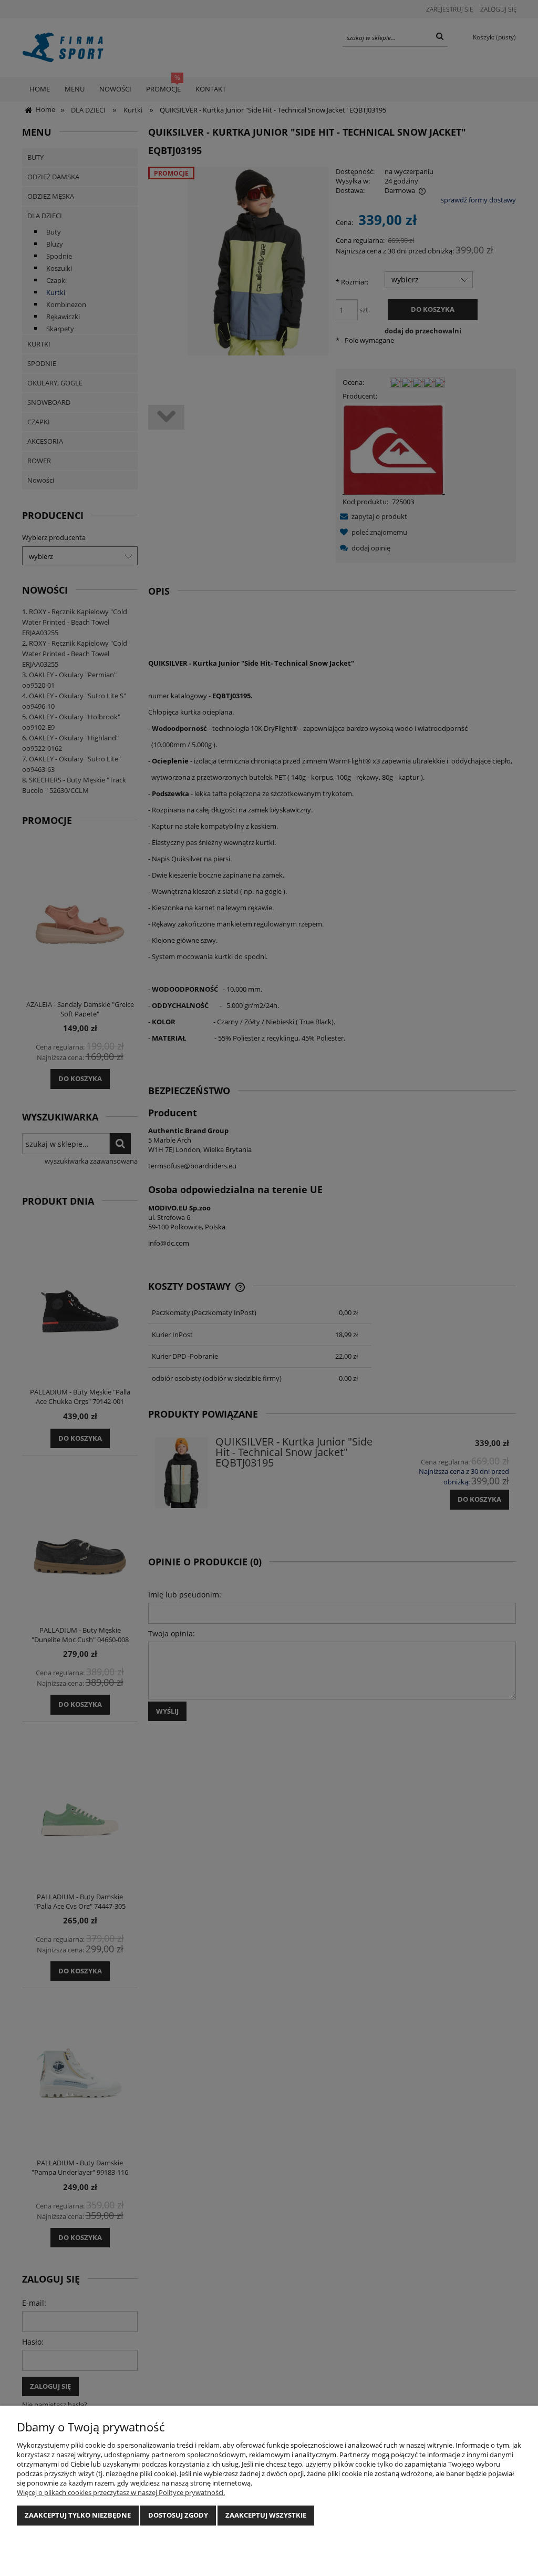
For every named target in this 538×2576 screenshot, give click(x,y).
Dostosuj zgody (178, 2515)
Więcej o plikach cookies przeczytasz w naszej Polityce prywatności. (121, 2492)
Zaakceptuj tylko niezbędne (78, 2515)
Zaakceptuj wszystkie (266, 2515)
